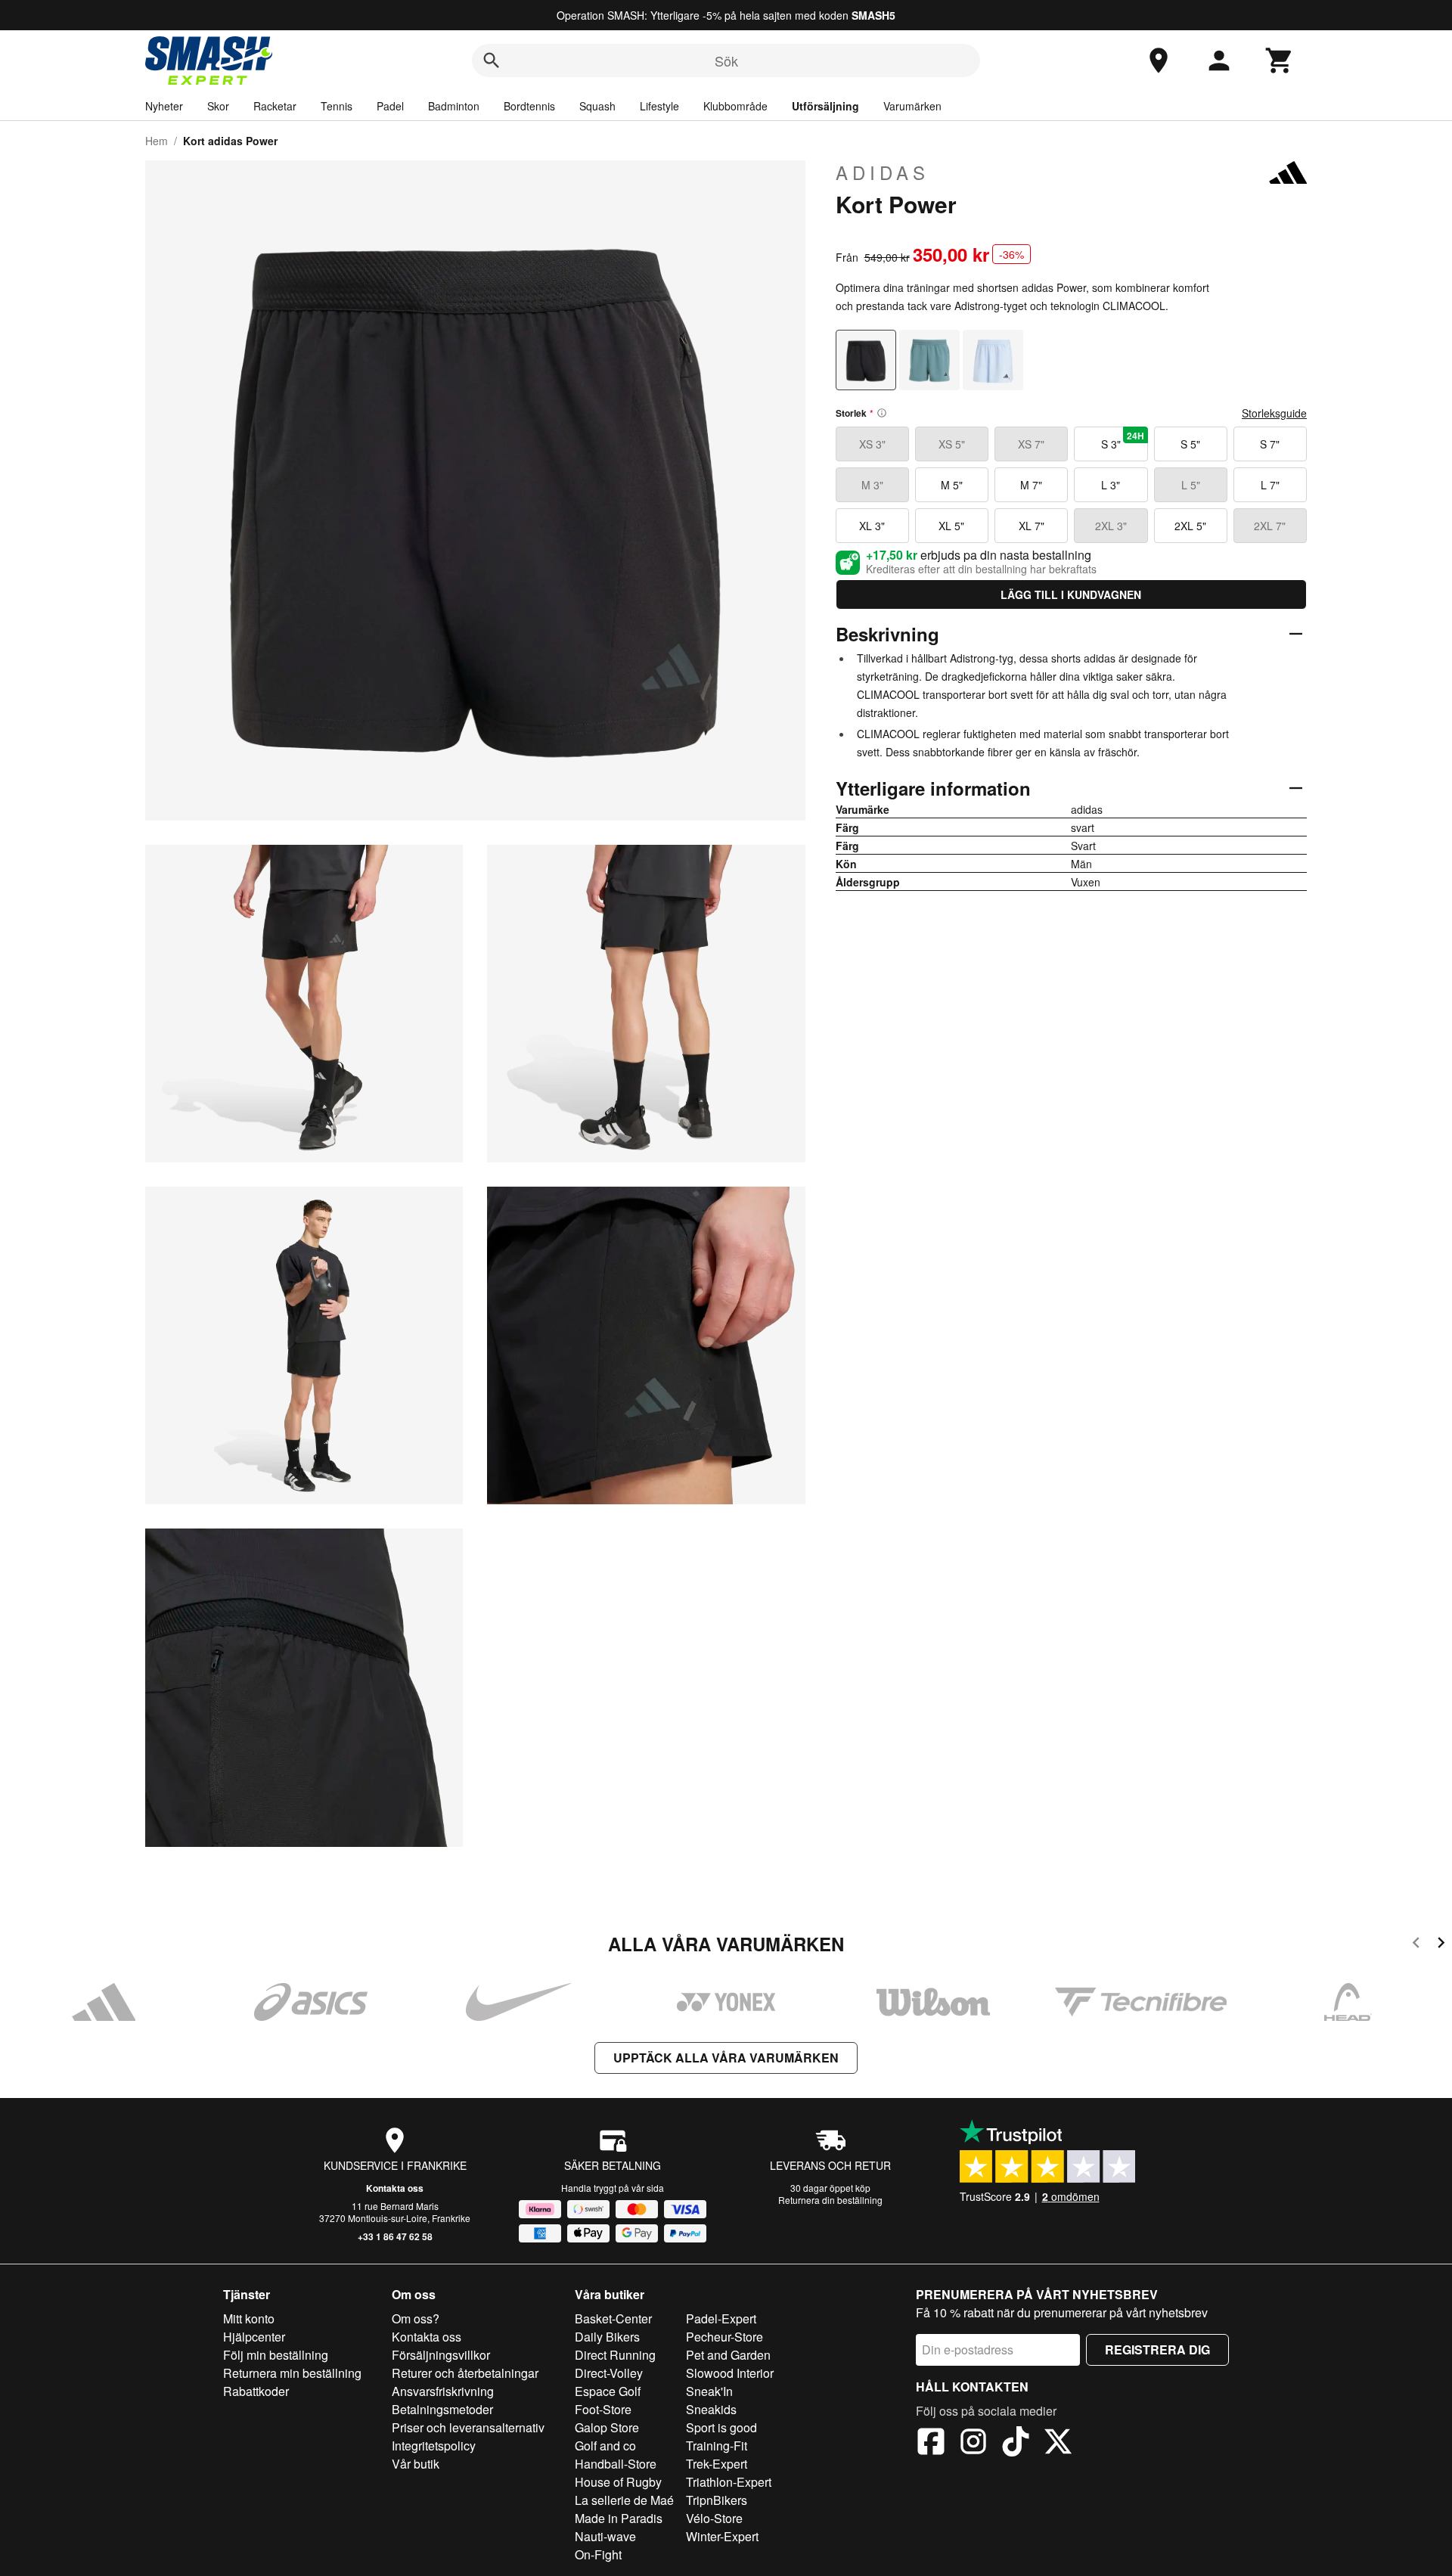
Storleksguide (1274, 413)
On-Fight (598, 2554)
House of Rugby (618, 2482)
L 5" (1191, 485)
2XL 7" (1270, 526)
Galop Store (607, 2427)
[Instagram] (973, 2444)
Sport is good (721, 2427)
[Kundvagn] (1280, 61)
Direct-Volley (609, 2373)
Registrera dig (1157, 2349)
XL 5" (951, 526)
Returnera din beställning (830, 2200)
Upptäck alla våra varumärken (726, 2058)
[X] (1058, 2444)
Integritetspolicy (434, 2446)
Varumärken (912, 106)
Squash (597, 106)
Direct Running (615, 2355)
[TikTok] (1016, 2444)
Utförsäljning (825, 106)
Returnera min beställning (292, 2373)
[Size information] (882, 413)
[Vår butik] (1159, 61)
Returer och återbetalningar (465, 2373)
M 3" (872, 485)
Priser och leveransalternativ (468, 2427)
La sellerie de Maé (624, 2500)
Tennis (337, 106)
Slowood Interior (730, 2373)
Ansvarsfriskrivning (443, 2391)
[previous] (1416, 1945)
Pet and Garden (728, 2355)
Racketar (275, 106)
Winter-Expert (722, 2536)
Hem (157, 141)
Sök (726, 61)
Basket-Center (613, 2318)
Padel (390, 106)
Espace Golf (608, 2391)
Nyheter (164, 106)
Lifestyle (659, 106)
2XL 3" (1111, 526)
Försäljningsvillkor (441, 2355)
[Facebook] (931, 2444)
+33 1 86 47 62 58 (395, 2236)
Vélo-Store (714, 2518)
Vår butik (416, 2464)
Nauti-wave (605, 2536)
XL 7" (1032, 526)
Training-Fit (717, 2446)
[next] (1441, 1945)
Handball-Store (616, 2464)
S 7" (1270, 444)
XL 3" (872, 526)
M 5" (952, 485)
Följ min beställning (276, 2355)
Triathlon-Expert (729, 2482)
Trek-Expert (717, 2464)
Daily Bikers (607, 2337)
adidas (883, 172)
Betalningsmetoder (442, 2409)
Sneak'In (709, 2391)
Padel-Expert (721, 2318)
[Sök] (492, 61)
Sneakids (711, 2409)
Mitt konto (249, 2318)
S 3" (1123, 440)
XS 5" (952, 444)
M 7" (1031, 485)
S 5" (1190, 444)
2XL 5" (1190, 526)
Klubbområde (735, 106)
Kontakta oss (395, 2188)
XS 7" (1031, 444)
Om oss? (416, 2318)
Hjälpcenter (254, 2337)
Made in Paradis (619, 2518)
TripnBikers (717, 2500)
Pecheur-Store (724, 2337)
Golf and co (605, 2446)
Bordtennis (529, 106)
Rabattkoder (256, 2391)
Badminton (454, 106)
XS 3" (872, 444)
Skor (218, 106)
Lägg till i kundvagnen (1071, 594)
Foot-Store (603, 2409)
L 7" (1270, 485)
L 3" (1111, 485)
